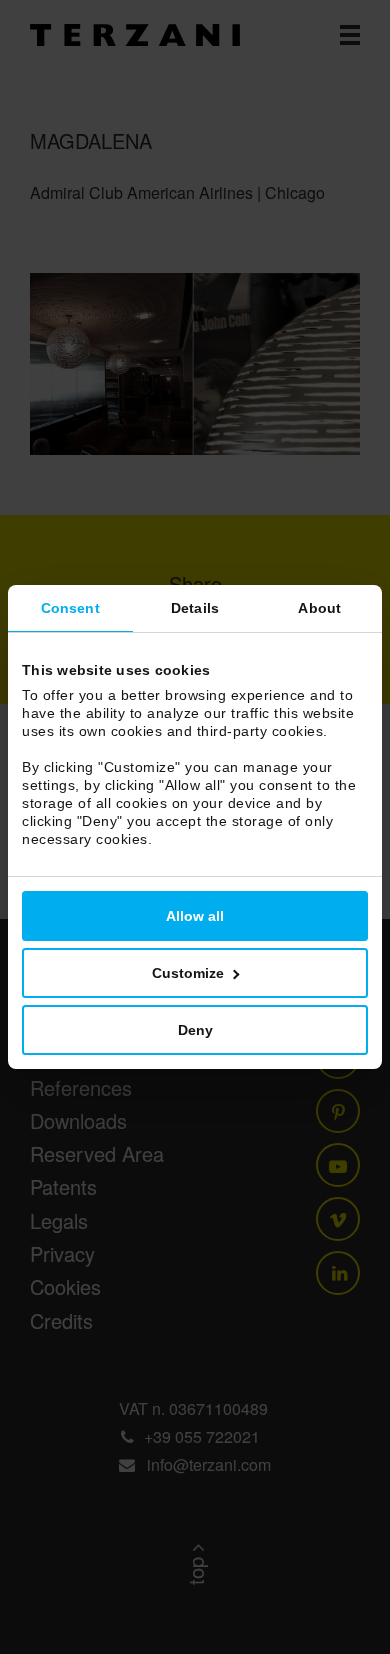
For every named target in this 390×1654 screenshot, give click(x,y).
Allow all (195, 916)
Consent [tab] (70, 608)
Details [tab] (195, 608)
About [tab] (319, 608)
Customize (188, 973)
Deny (195, 1030)
